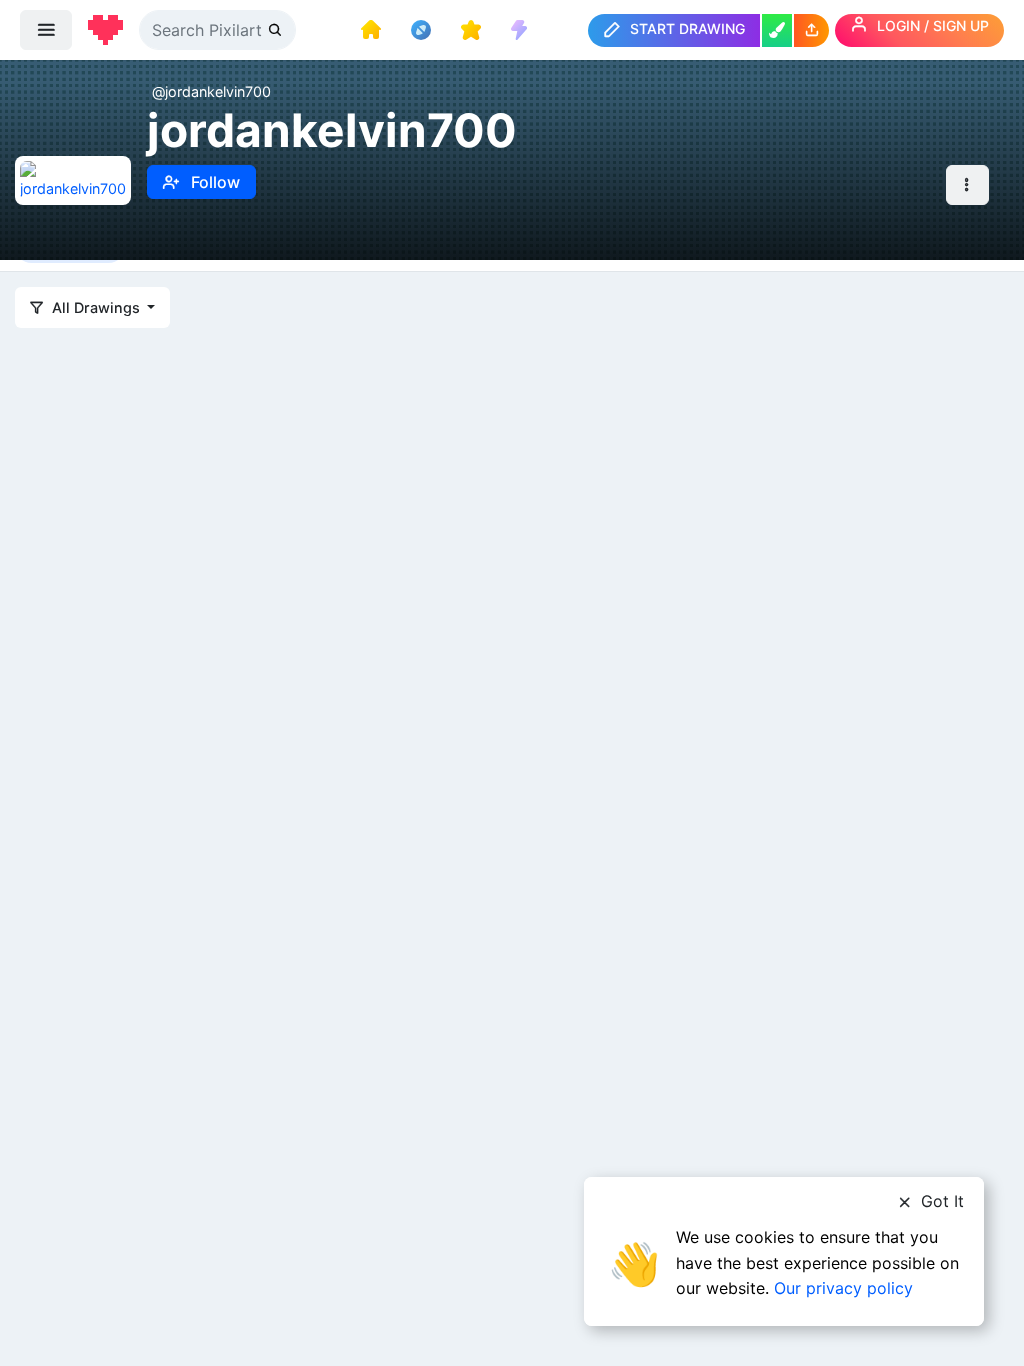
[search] (277, 29)
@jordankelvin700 (211, 91)
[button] (811, 30)
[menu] (46, 30)
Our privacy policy (843, 1288)
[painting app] (777, 30)
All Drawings (96, 307)
